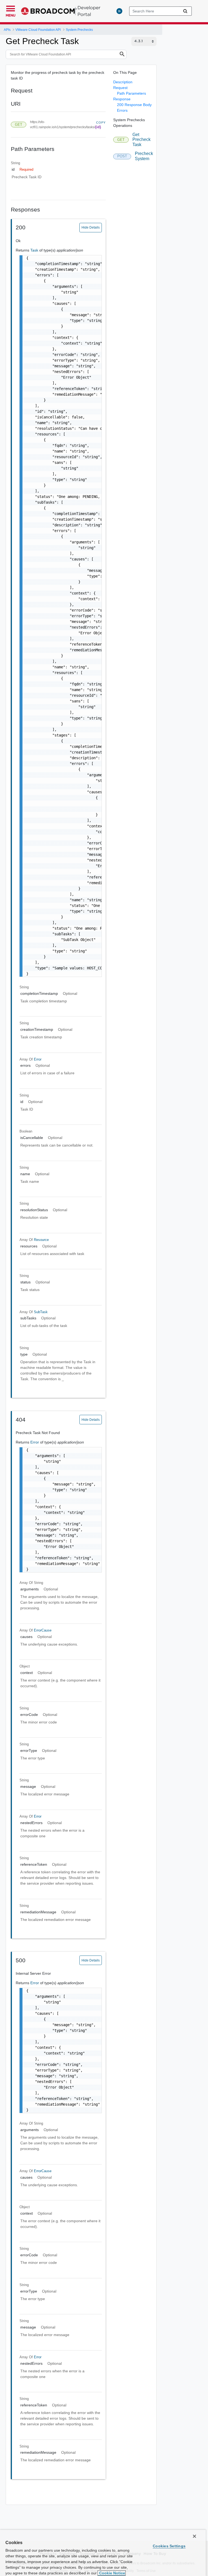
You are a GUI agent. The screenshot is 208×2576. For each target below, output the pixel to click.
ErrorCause (43, 1630)
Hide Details (91, 227)
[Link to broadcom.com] (49, 11)
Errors (122, 110)
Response (122, 99)
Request (120, 88)
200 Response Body (134, 105)
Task (35, 250)
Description (123, 82)
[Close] (194, 2536)
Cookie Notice (112, 2573)
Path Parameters (131, 93)
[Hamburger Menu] (11, 8)
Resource (41, 1240)
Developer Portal (89, 11)
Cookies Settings (169, 2546)
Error (38, 1059)
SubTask (41, 1312)
